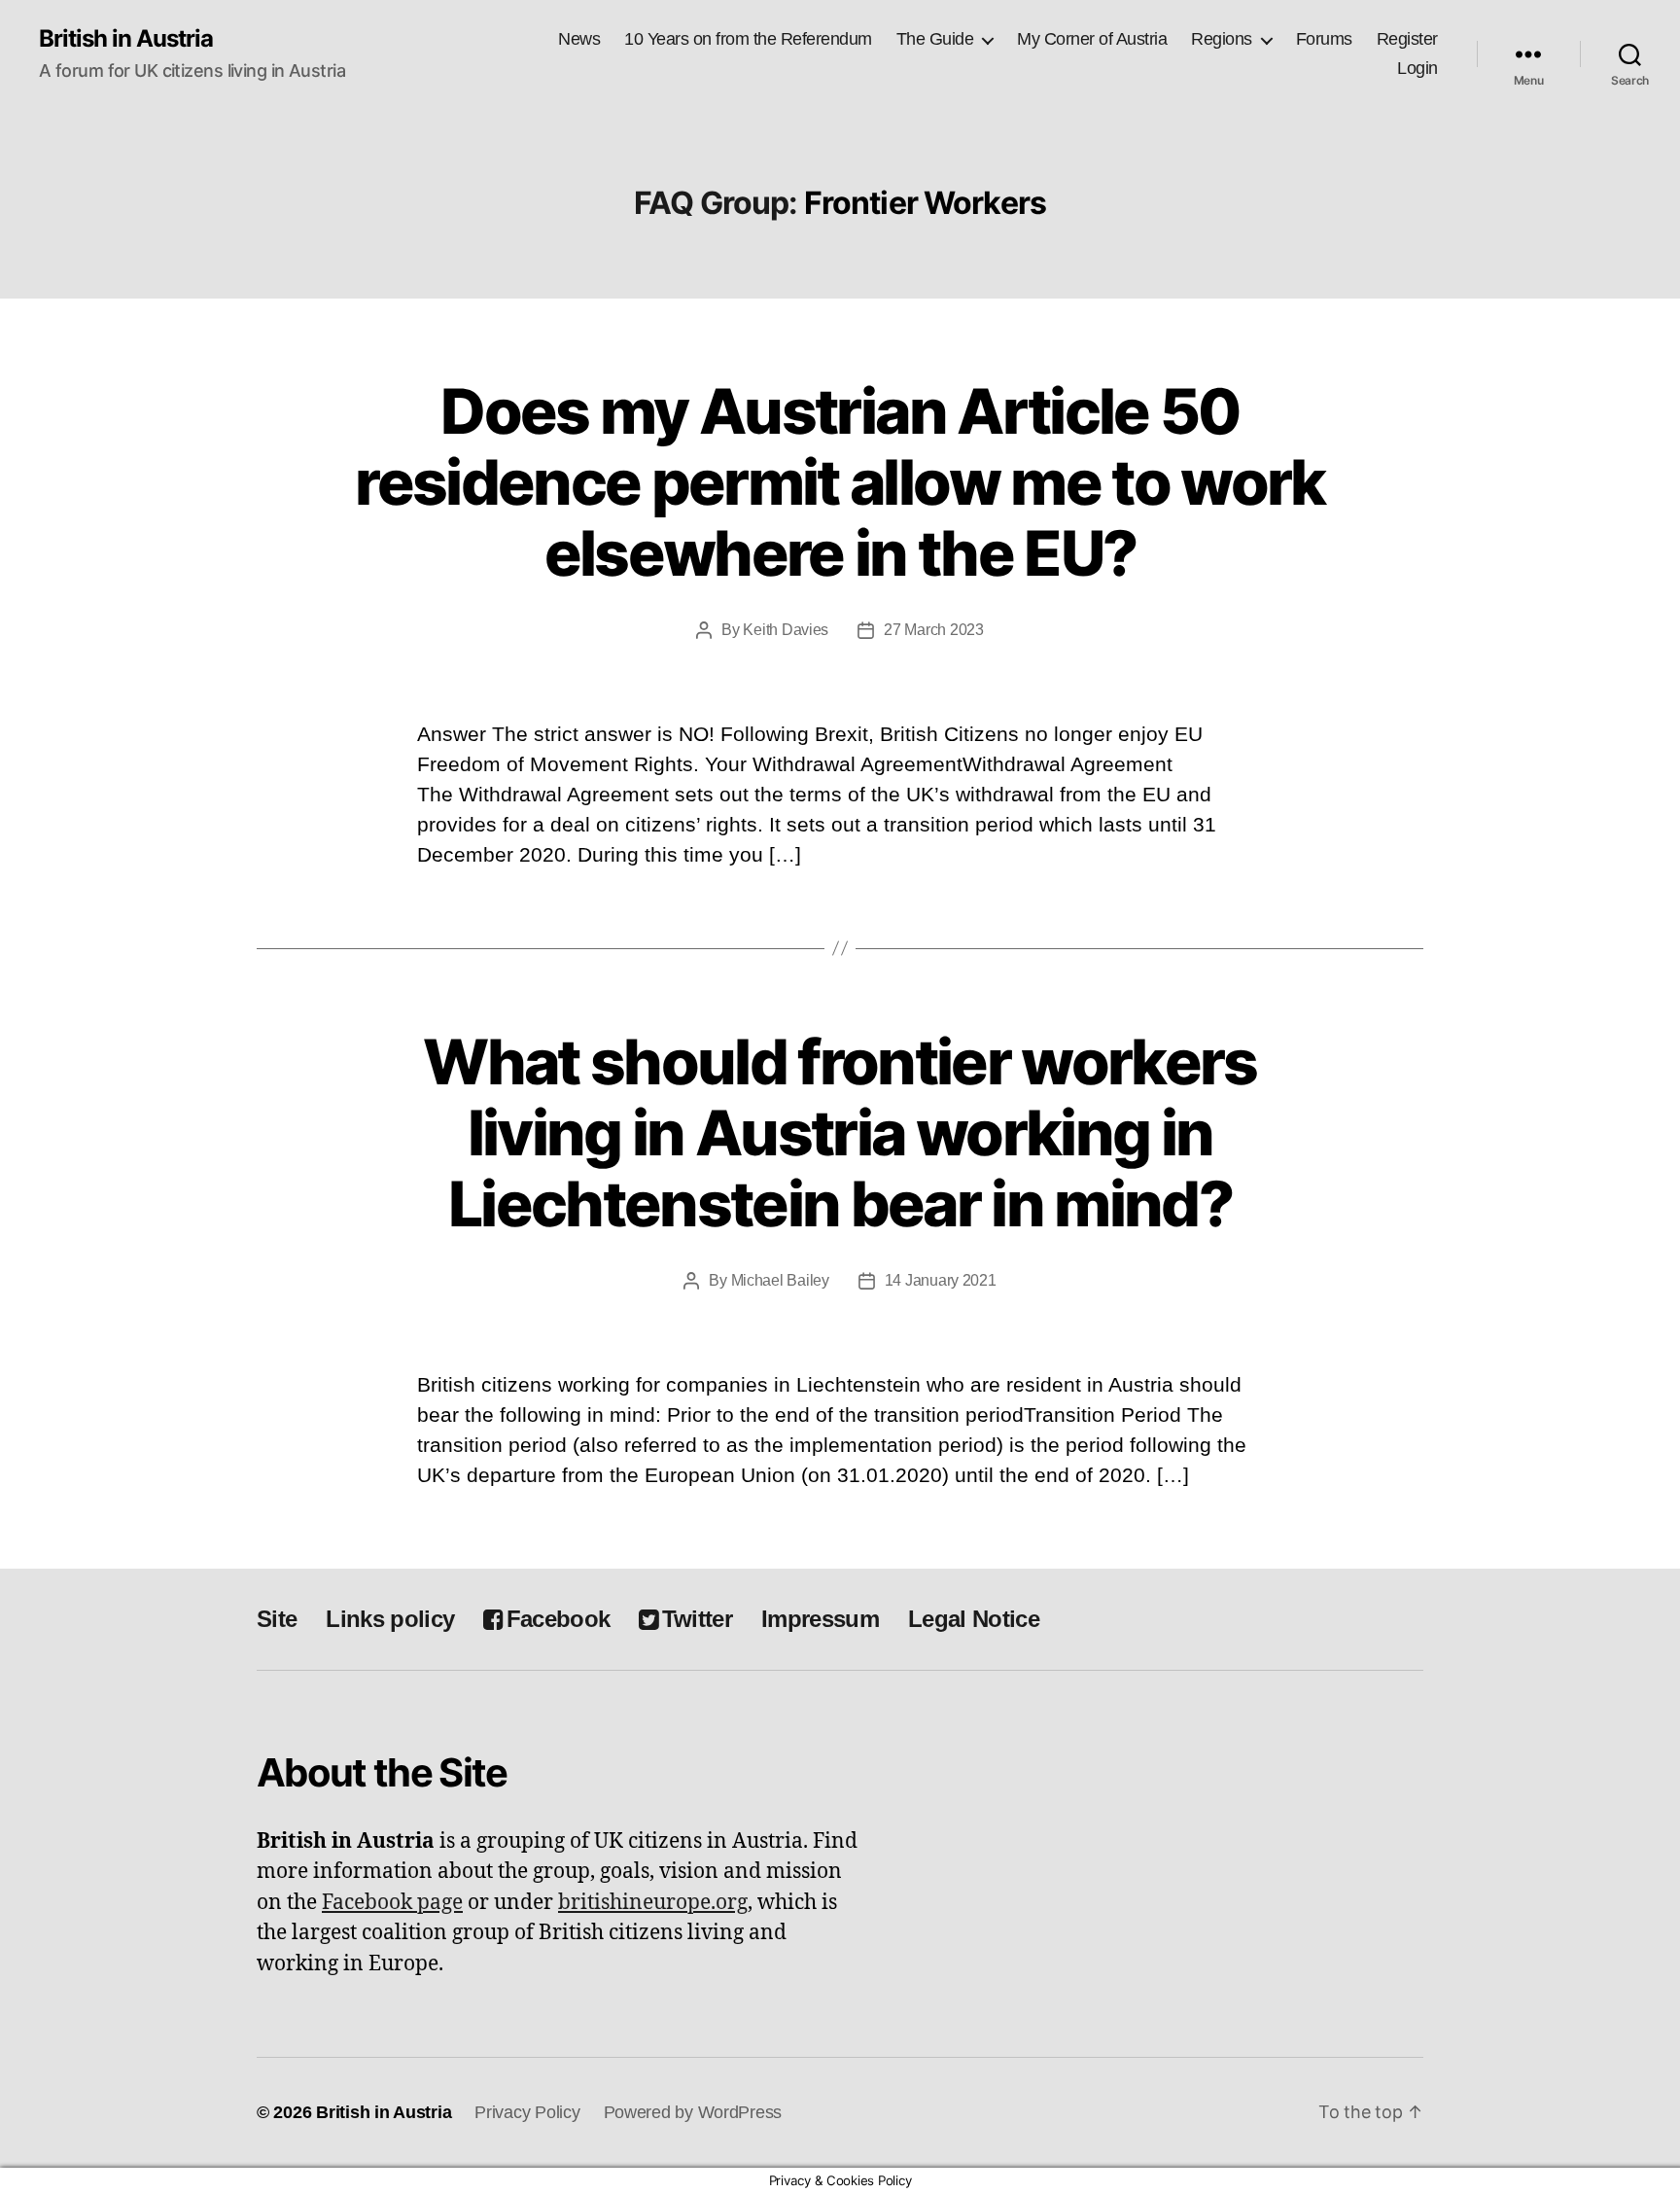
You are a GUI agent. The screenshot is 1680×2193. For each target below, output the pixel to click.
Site (277, 1619)
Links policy (390, 1619)
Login (1417, 68)
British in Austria (126, 39)
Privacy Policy (527, 2112)
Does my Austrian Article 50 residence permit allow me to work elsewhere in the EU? (840, 482)
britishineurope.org (653, 1903)
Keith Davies (786, 630)
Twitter (697, 1619)
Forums (1324, 39)
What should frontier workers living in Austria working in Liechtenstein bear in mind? (840, 1132)
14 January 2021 (941, 1280)
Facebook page (392, 1903)
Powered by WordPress (693, 2112)
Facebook (558, 1619)
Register (1407, 39)
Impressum (820, 1619)
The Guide (935, 39)
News (579, 39)
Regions (1222, 39)
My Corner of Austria (1092, 39)
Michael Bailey (780, 1280)
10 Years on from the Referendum (748, 39)
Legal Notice (974, 1619)
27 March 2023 (934, 630)
